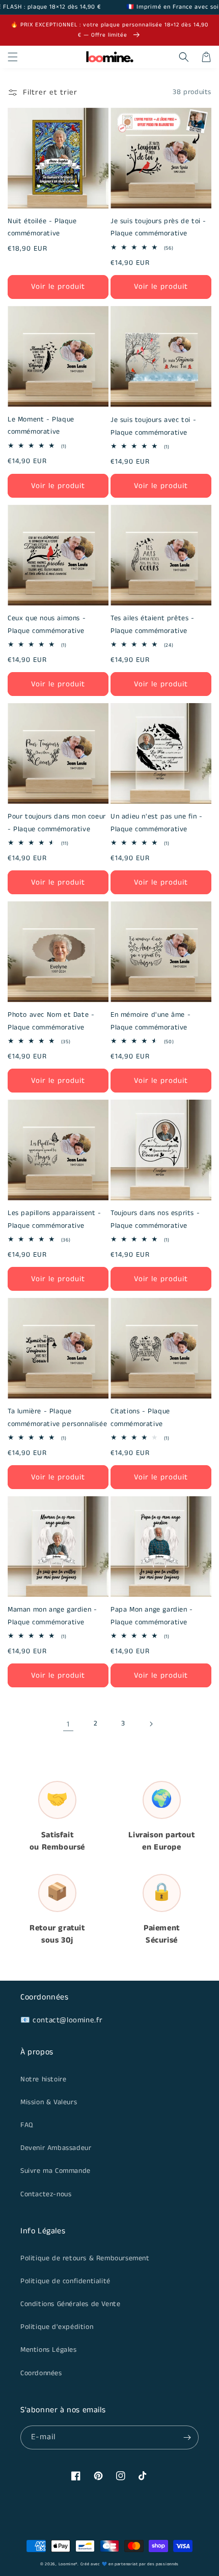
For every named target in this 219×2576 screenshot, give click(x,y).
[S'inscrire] (187, 2437)
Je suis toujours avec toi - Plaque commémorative (153, 426)
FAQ (27, 2125)
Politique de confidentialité (65, 2281)
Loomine (67, 2564)
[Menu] (13, 57)
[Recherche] (184, 57)
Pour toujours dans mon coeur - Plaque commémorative (57, 823)
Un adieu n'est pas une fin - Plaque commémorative (157, 823)
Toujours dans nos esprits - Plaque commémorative (155, 1219)
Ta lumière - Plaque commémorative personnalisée (57, 1418)
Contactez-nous (46, 2194)
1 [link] (68, 1724)
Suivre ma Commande (56, 2171)
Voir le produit (58, 286)
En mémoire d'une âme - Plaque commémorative (150, 1021)
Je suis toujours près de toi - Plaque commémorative (158, 228)
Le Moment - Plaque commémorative (41, 426)
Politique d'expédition (57, 2327)
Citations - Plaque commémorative (140, 1418)
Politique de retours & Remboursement (85, 2258)
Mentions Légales (49, 2350)
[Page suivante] (151, 1724)
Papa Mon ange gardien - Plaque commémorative (152, 1616)
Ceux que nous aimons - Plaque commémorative (47, 625)
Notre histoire (43, 2079)
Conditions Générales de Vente (70, 2304)
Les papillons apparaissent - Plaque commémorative (54, 1219)
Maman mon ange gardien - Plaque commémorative (52, 1616)
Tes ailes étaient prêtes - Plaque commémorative (153, 625)
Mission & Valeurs (49, 2102)
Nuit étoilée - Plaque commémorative (42, 228)
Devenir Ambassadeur (56, 2148)
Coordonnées (41, 2373)
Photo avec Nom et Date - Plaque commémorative (51, 1021)
